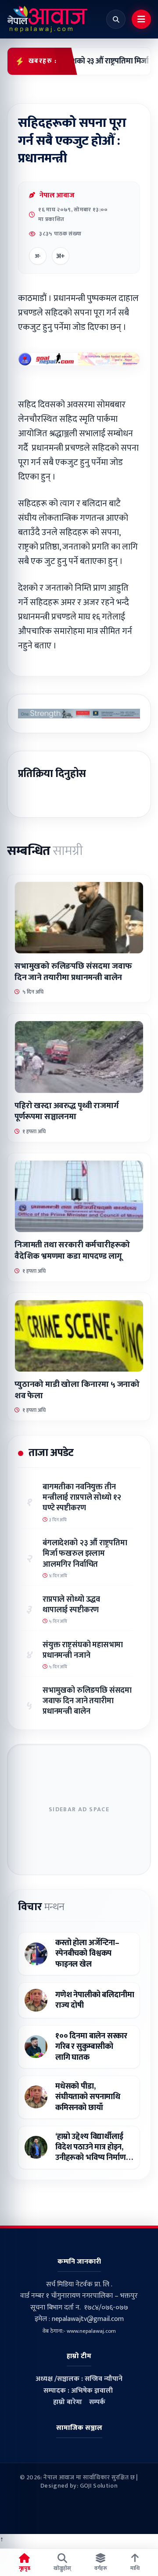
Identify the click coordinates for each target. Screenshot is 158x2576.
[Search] (116, 19)
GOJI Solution (99, 2486)
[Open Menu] (141, 19)
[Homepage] (47, 19)
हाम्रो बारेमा (68, 2402)
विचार (41, 1907)
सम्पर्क (97, 2402)
